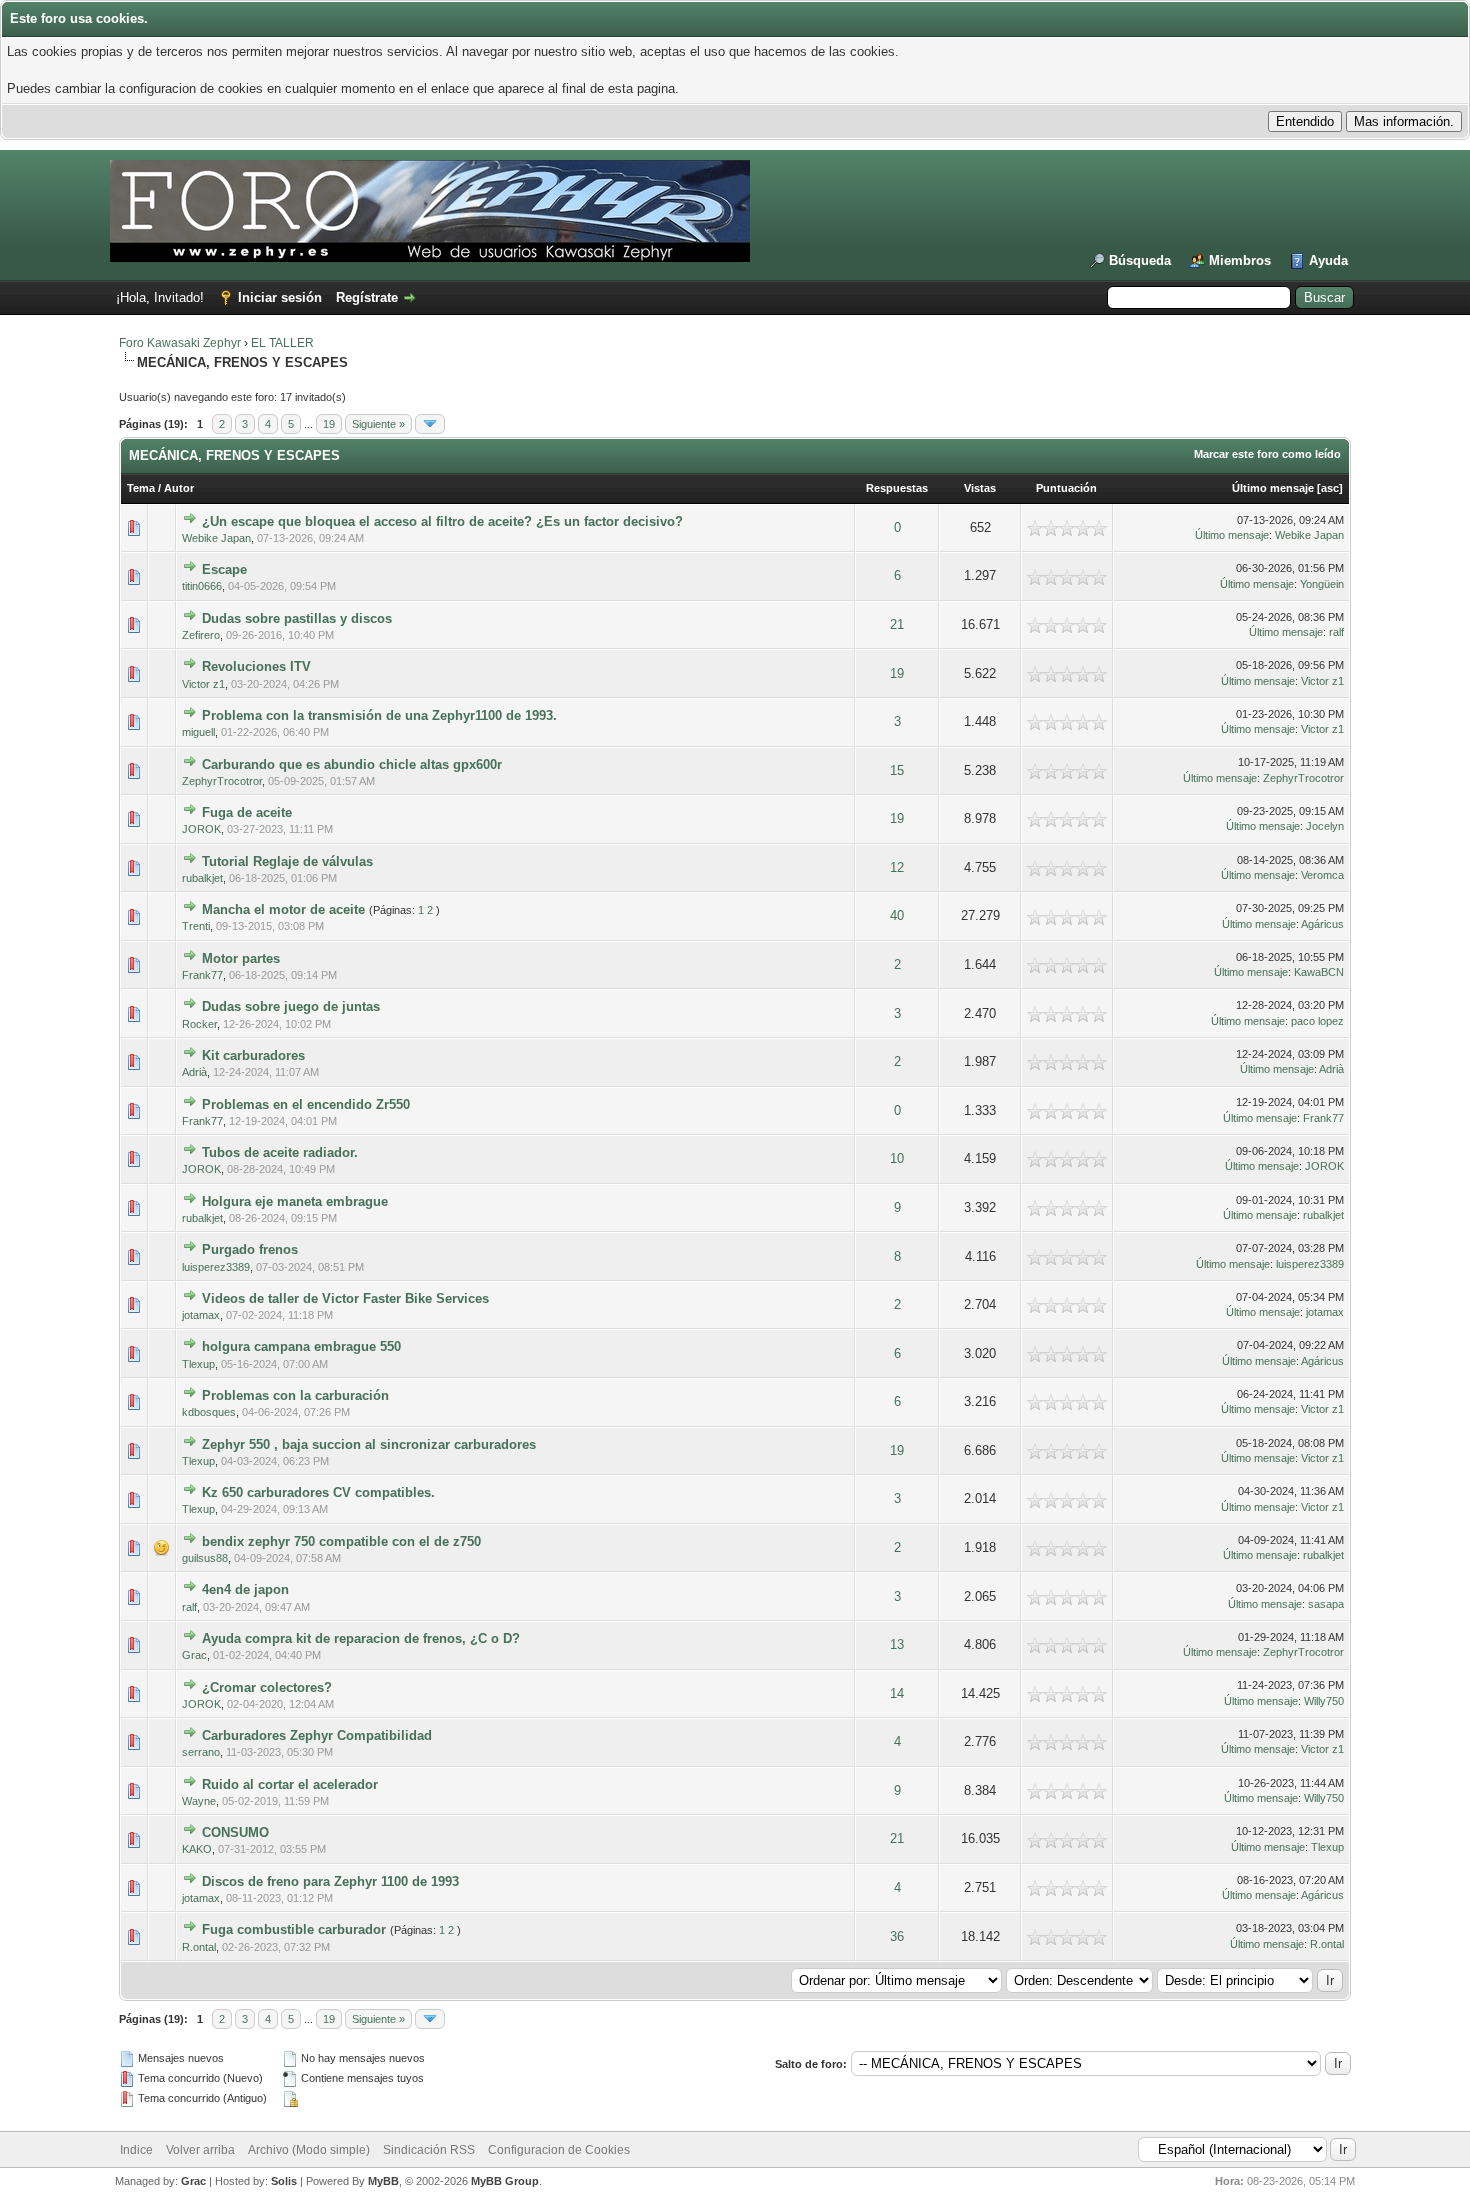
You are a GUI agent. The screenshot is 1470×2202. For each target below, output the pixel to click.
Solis (284, 2181)
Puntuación (1066, 488)
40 (897, 915)
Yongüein (1322, 584)
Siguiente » (378, 424)
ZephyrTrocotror (222, 781)
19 (329, 424)
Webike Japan (216, 538)
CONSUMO (235, 1832)
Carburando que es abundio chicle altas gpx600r (352, 764)
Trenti (196, 926)
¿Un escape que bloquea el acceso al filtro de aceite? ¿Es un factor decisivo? (442, 521)
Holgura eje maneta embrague (295, 1201)
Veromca (1322, 875)
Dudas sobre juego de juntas (291, 1006)
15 (897, 770)
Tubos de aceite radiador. (280, 1152)
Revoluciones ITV (256, 666)
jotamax (201, 1315)
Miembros (1240, 260)
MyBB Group (505, 2181)
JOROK (201, 829)
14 (897, 1693)
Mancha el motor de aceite (283, 909)
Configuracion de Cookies (559, 2150)
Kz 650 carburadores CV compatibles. (318, 1492)
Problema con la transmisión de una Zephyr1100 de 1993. (379, 715)
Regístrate (367, 297)
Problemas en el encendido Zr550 (306, 1104)
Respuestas (897, 488)
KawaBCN (1319, 972)
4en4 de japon (245, 1589)
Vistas (980, 488)
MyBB (383, 2181)
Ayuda (1328, 260)
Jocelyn (1325, 826)
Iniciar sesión (280, 297)
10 (897, 1158)
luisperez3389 (216, 1267)
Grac (194, 1655)
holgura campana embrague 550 (301, 1346)
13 (897, 1644)
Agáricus (1322, 924)
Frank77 (202, 975)
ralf (1336, 632)
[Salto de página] (430, 424)
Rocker (199, 1024)
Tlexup (198, 1364)
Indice (136, 2150)
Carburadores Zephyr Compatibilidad (317, 1735)
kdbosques (209, 1412)
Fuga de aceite (247, 812)
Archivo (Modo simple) (309, 2150)
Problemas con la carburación (295, 1395)
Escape (224, 569)
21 (897, 624)
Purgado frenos (250, 1249)
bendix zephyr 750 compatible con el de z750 (341, 1541)
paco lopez (1317, 1021)
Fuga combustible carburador (294, 1929)
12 (897, 867)
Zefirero (201, 635)
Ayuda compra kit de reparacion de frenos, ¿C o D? (361, 1638)
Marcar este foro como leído (1267, 454)
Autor (179, 488)
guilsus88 (205, 1558)
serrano (201, 1752)
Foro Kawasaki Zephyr (180, 343)
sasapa (1326, 1604)
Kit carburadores (253, 1055)
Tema (141, 488)
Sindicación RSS (429, 2150)
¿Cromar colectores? (267, 1687)
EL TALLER (282, 343)
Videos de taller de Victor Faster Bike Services (345, 1298)
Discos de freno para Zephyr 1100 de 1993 (330, 1881)
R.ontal (199, 1947)
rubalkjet (202, 878)
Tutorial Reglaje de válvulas (287, 861)
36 (897, 1936)
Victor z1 (203, 684)
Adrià (194, 1072)
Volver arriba (200, 2150)
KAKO (197, 1849)
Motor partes (241, 958)
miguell (198, 732)
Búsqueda (1140, 260)
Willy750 (1324, 1701)
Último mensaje (1273, 488)
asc (1330, 488)
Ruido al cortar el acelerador (290, 1784)
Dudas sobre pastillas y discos (297, 618)
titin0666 (202, 586)
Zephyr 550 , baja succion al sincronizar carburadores (369, 1444)
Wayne (199, 1801)
